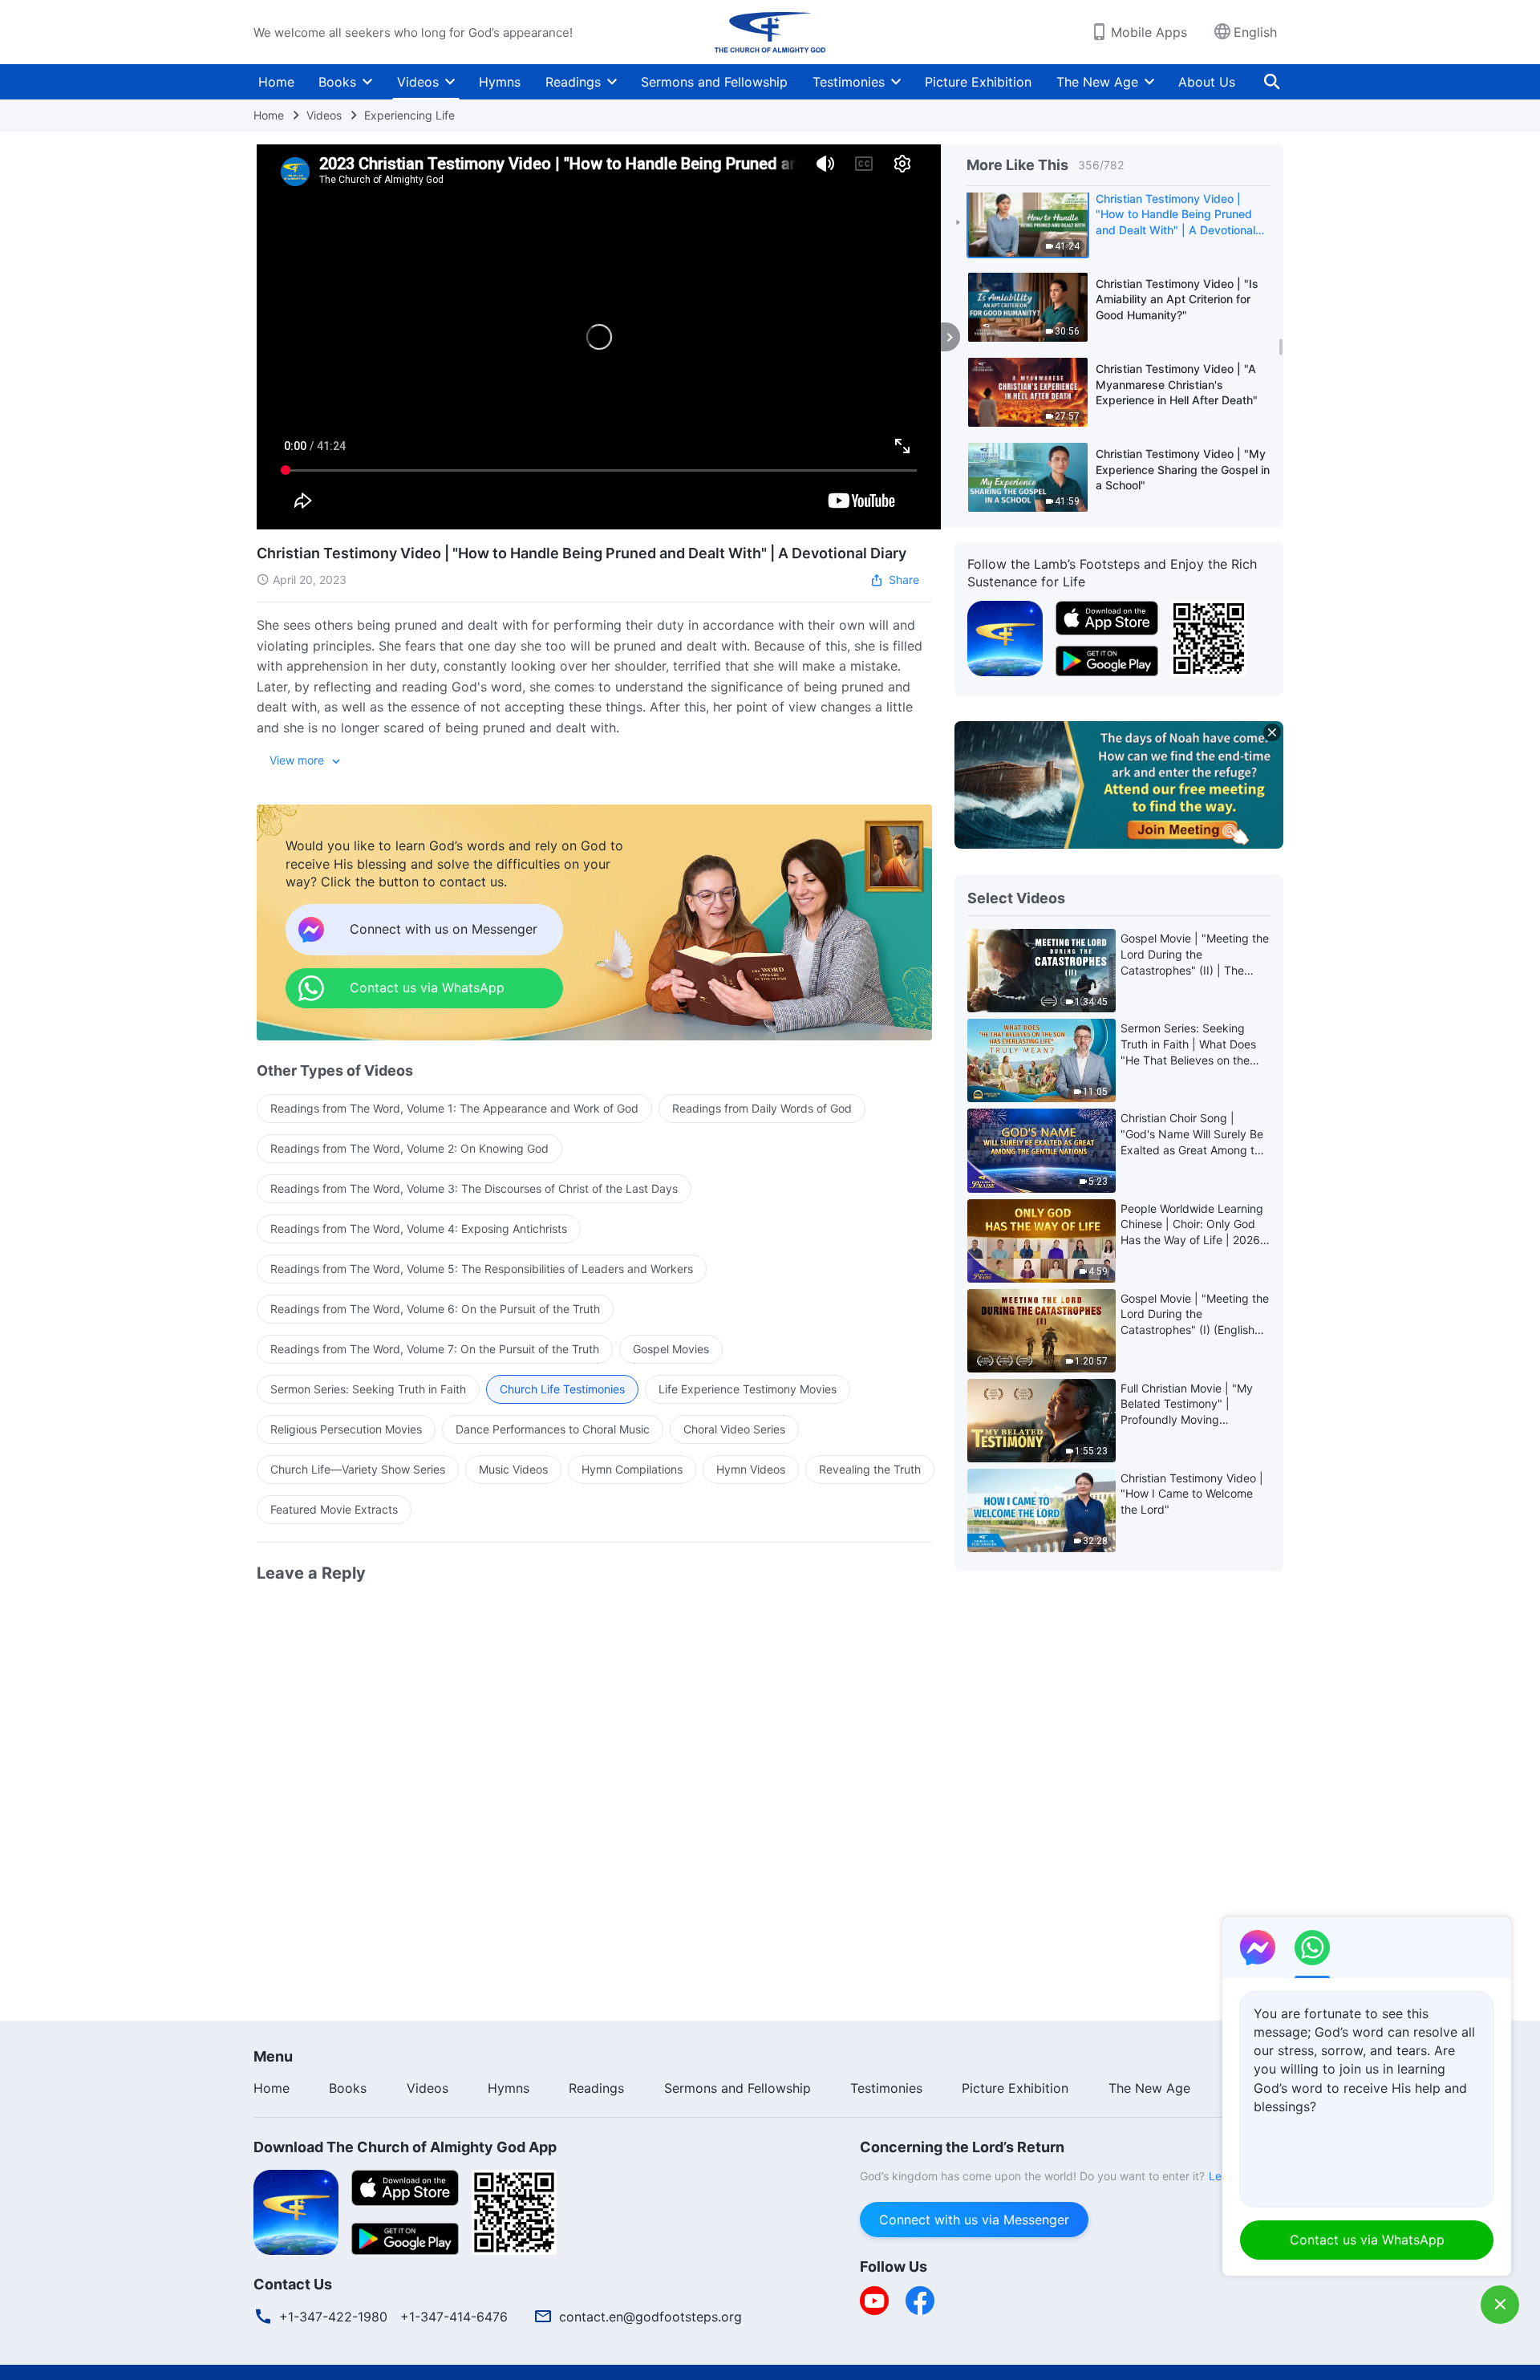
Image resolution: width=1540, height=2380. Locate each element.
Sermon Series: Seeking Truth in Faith (368, 1389)
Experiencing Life (409, 115)
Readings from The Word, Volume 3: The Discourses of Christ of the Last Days (474, 1188)
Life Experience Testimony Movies (748, 1389)
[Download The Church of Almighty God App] (296, 2211)
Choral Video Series (734, 1429)
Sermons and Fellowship (714, 82)
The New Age (1097, 82)
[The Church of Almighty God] (770, 32)
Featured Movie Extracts (334, 1509)
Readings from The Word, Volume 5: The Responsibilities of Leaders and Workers (482, 1269)
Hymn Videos (751, 1469)
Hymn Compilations (632, 1469)
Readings (573, 82)
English (1255, 32)
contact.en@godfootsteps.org (650, 2317)
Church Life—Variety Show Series (358, 1469)
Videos (418, 82)
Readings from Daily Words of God (762, 1108)
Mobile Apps (1149, 32)
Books (337, 82)
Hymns (500, 82)
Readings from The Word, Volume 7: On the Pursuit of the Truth (435, 1349)
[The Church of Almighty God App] (1005, 637)
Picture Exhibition (978, 82)
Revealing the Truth (870, 1469)
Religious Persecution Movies (346, 1429)
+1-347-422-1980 (333, 2317)
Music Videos (513, 1469)
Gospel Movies (671, 1349)
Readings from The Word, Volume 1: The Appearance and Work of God (454, 1108)
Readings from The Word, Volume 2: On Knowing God (409, 1148)
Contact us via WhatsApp (1367, 2240)
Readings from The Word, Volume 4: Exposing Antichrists (419, 1229)
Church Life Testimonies (562, 1389)
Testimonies (849, 82)
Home (276, 82)
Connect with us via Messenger (974, 2220)
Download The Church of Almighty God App (405, 2147)
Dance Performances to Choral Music (553, 1429)
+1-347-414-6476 (454, 2317)
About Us (1207, 82)
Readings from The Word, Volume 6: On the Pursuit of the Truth (435, 1309)
